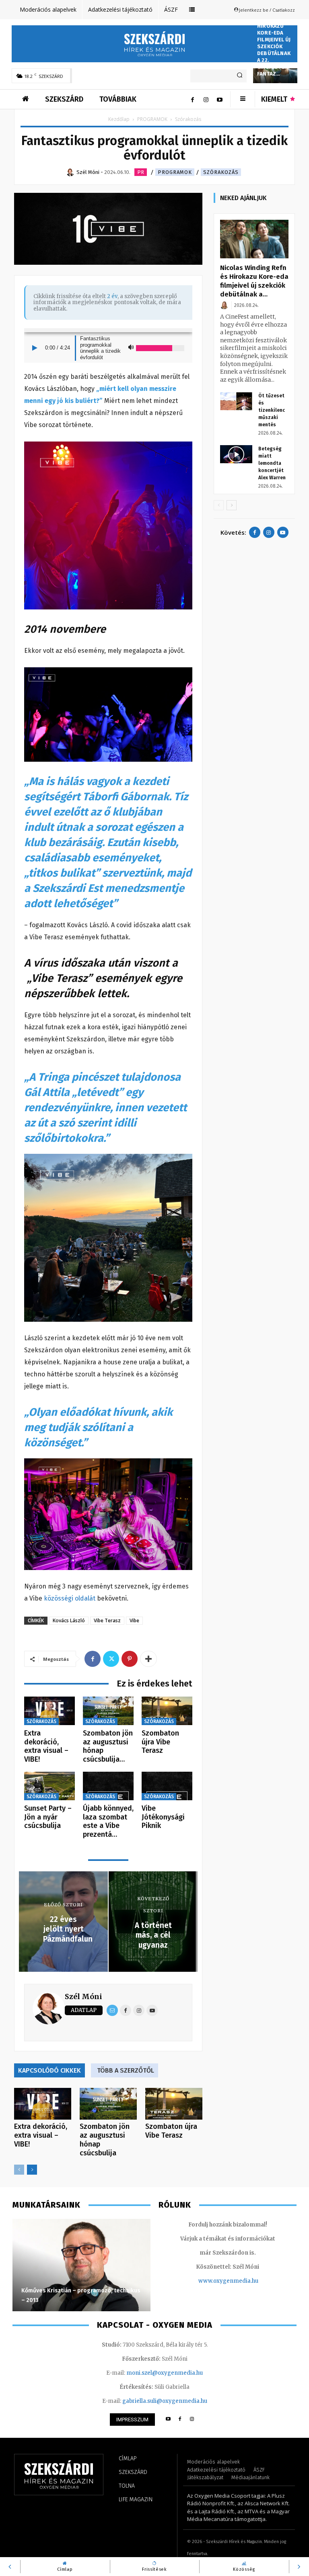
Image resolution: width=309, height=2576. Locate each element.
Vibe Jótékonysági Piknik (163, 1817)
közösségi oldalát (70, 1598)
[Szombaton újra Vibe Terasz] (167, 1711)
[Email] (112, 2010)
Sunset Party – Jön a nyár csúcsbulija (48, 1817)
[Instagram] (206, 99)
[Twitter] (111, 1659)
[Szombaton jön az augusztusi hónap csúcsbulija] (108, 1711)
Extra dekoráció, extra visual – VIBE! (46, 1746)
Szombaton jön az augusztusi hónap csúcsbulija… (108, 1746)
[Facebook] (192, 99)
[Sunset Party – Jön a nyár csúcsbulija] (49, 1786)
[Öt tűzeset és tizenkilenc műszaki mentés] (236, 401)
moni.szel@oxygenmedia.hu (165, 2373)
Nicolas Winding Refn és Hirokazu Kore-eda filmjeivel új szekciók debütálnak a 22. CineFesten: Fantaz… (274, 40)
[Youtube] (220, 99)
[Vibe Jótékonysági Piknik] (167, 1786)
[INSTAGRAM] (192, 2420)
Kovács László (69, 1620)
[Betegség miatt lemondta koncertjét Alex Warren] (236, 454)
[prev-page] (19, 2170)
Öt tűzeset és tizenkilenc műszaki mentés (272, 410)
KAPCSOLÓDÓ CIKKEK (49, 2070)
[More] (148, 1659)
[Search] (240, 76)
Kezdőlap (119, 119)
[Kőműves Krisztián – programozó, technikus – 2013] (81, 2265)
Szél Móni (83, 1996)
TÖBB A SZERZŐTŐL (126, 2070)
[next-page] (32, 2170)
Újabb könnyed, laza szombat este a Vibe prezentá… (108, 1821)
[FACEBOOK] (180, 2420)
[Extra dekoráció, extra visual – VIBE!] (49, 1711)
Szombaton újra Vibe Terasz (160, 1742)
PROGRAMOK (152, 119)
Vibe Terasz (107, 1620)
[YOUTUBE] (168, 2420)
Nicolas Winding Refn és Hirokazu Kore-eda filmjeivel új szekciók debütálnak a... (254, 281)
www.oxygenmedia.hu (228, 2281)
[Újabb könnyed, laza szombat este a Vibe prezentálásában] (108, 1786)
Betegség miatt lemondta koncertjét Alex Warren (272, 463)
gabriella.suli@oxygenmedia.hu (165, 2401)
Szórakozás (221, 172)
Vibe (134, 1620)
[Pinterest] (130, 1659)
